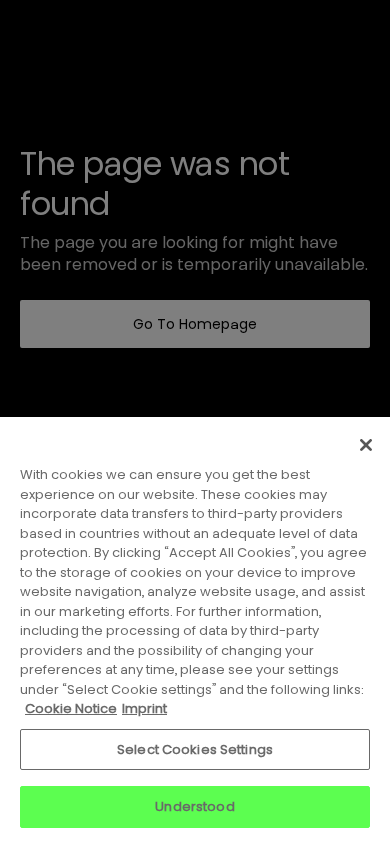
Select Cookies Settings (195, 749)
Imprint (144, 708)
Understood (194, 806)
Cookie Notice (71, 708)
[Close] (366, 445)
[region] (195, 630)
